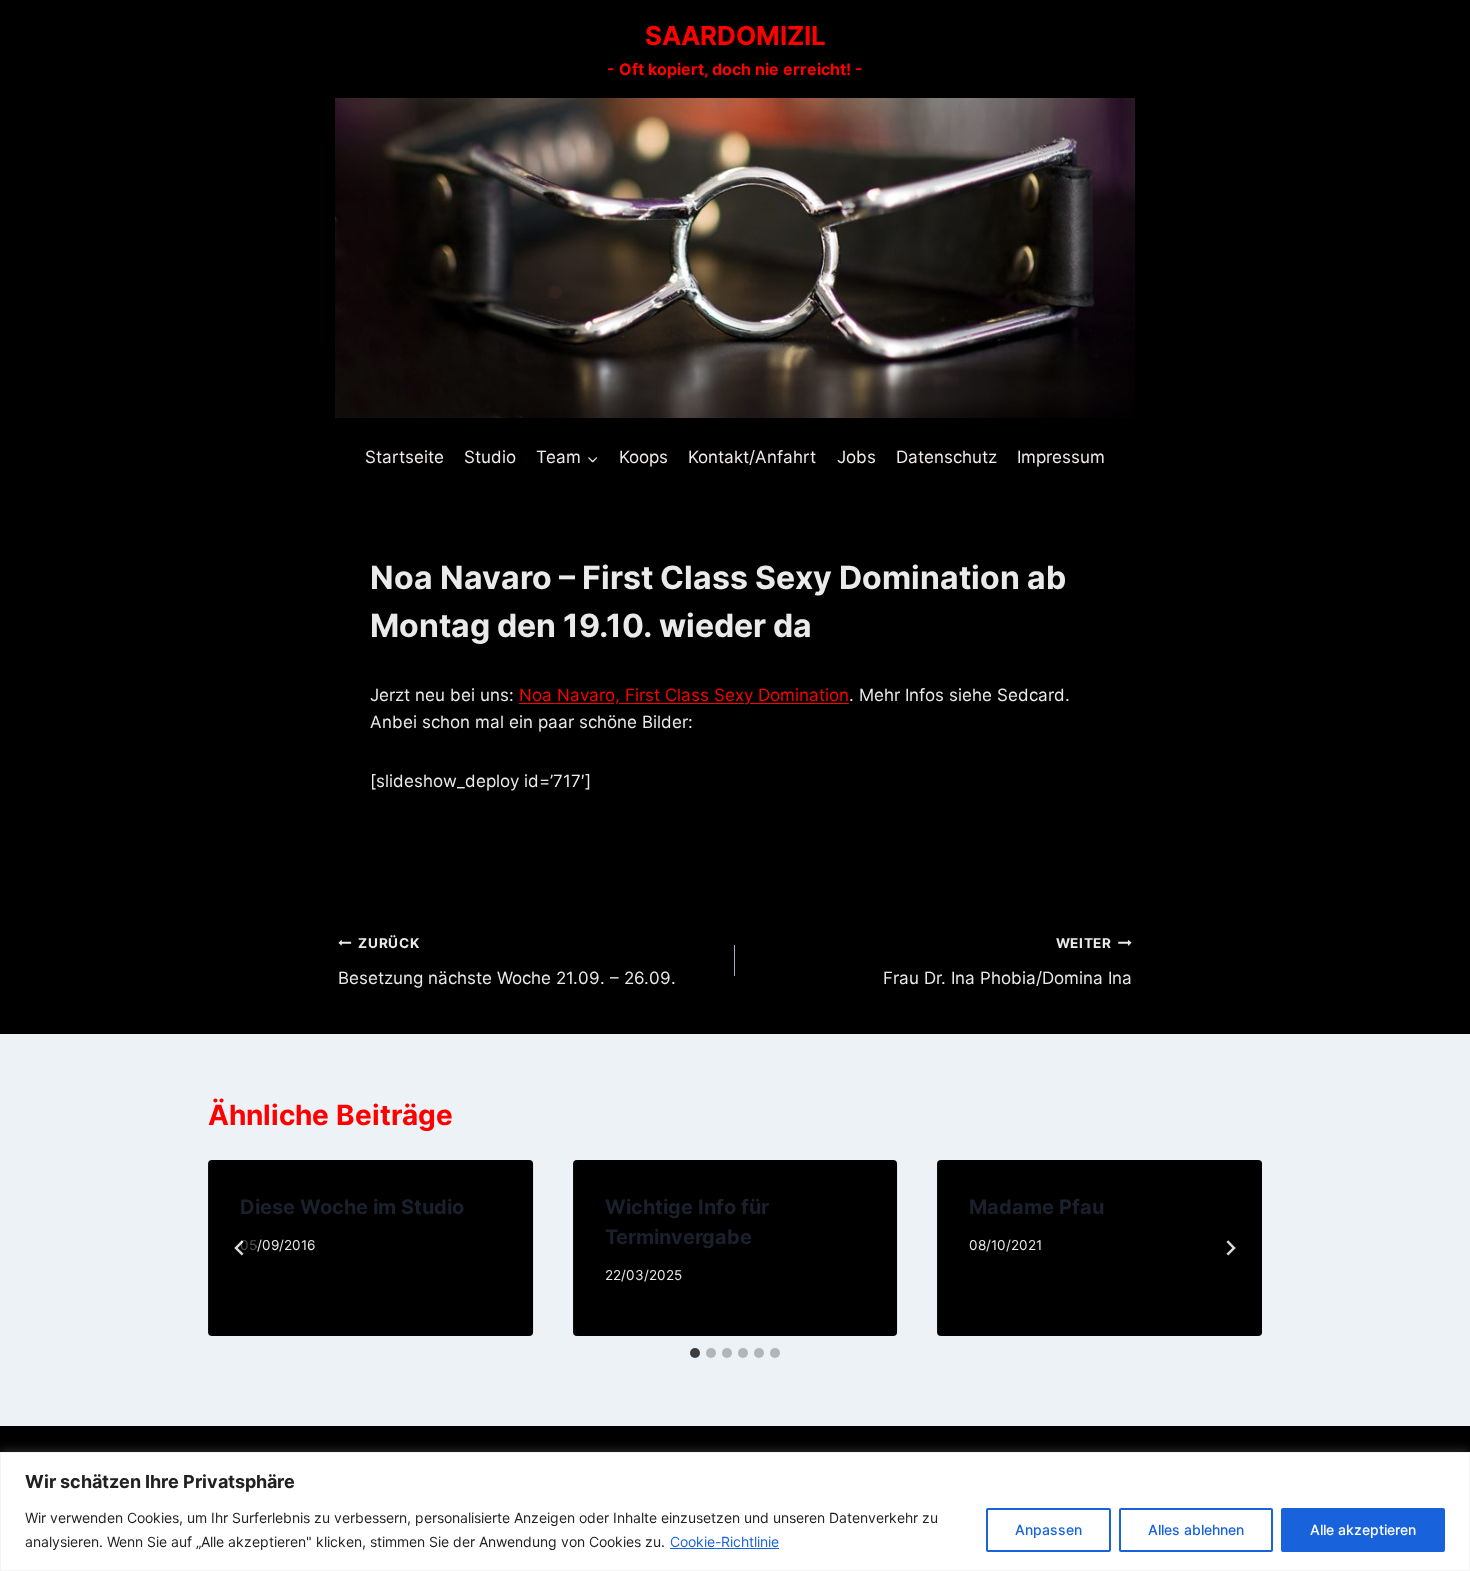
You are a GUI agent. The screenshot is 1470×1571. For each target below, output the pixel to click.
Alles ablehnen (1196, 1529)
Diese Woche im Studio (352, 1207)
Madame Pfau (1036, 1207)
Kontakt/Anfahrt (752, 457)
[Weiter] (1230, 1248)
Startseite (404, 457)
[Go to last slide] (240, 1248)
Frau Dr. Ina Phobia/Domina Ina (1007, 961)
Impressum (1061, 457)
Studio (490, 457)
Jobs (856, 457)
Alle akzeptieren (1363, 1529)
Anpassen (1048, 1529)
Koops (643, 457)
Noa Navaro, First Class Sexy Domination (684, 695)
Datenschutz (946, 457)
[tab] (695, 1353)
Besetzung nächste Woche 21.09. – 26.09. (507, 961)
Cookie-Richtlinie (724, 1541)
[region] (735, 1511)
